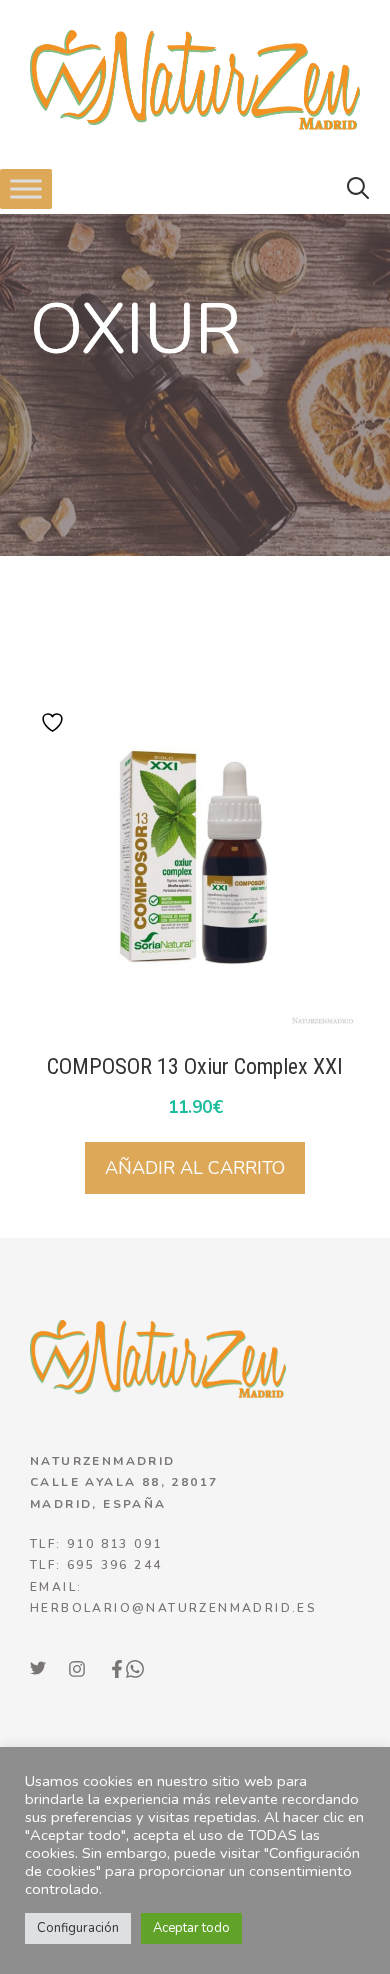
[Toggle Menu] (26, 188)
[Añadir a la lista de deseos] (55, 722)
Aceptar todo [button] (191, 1928)
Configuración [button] (78, 1928)
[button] (358, 189)
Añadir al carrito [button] (195, 1168)
